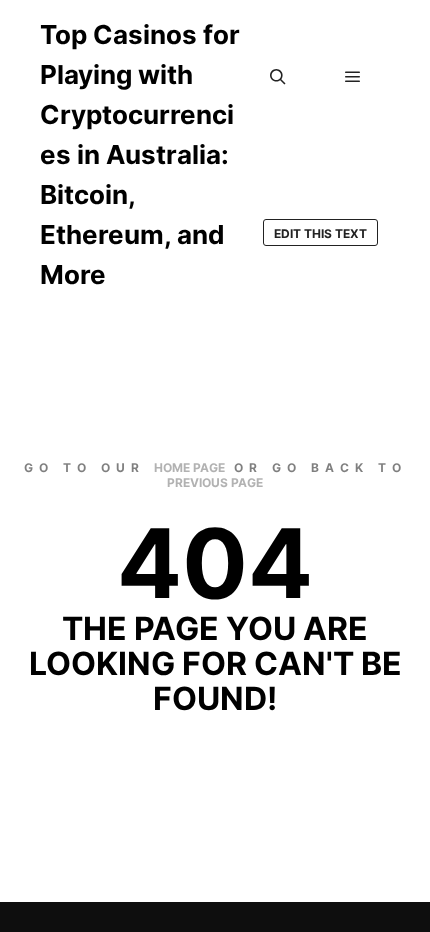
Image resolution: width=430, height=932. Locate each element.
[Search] (278, 77)
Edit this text (320, 233)
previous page (215, 482)
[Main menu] (353, 77)
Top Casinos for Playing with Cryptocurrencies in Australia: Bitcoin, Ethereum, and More (140, 154)
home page (189, 467)
